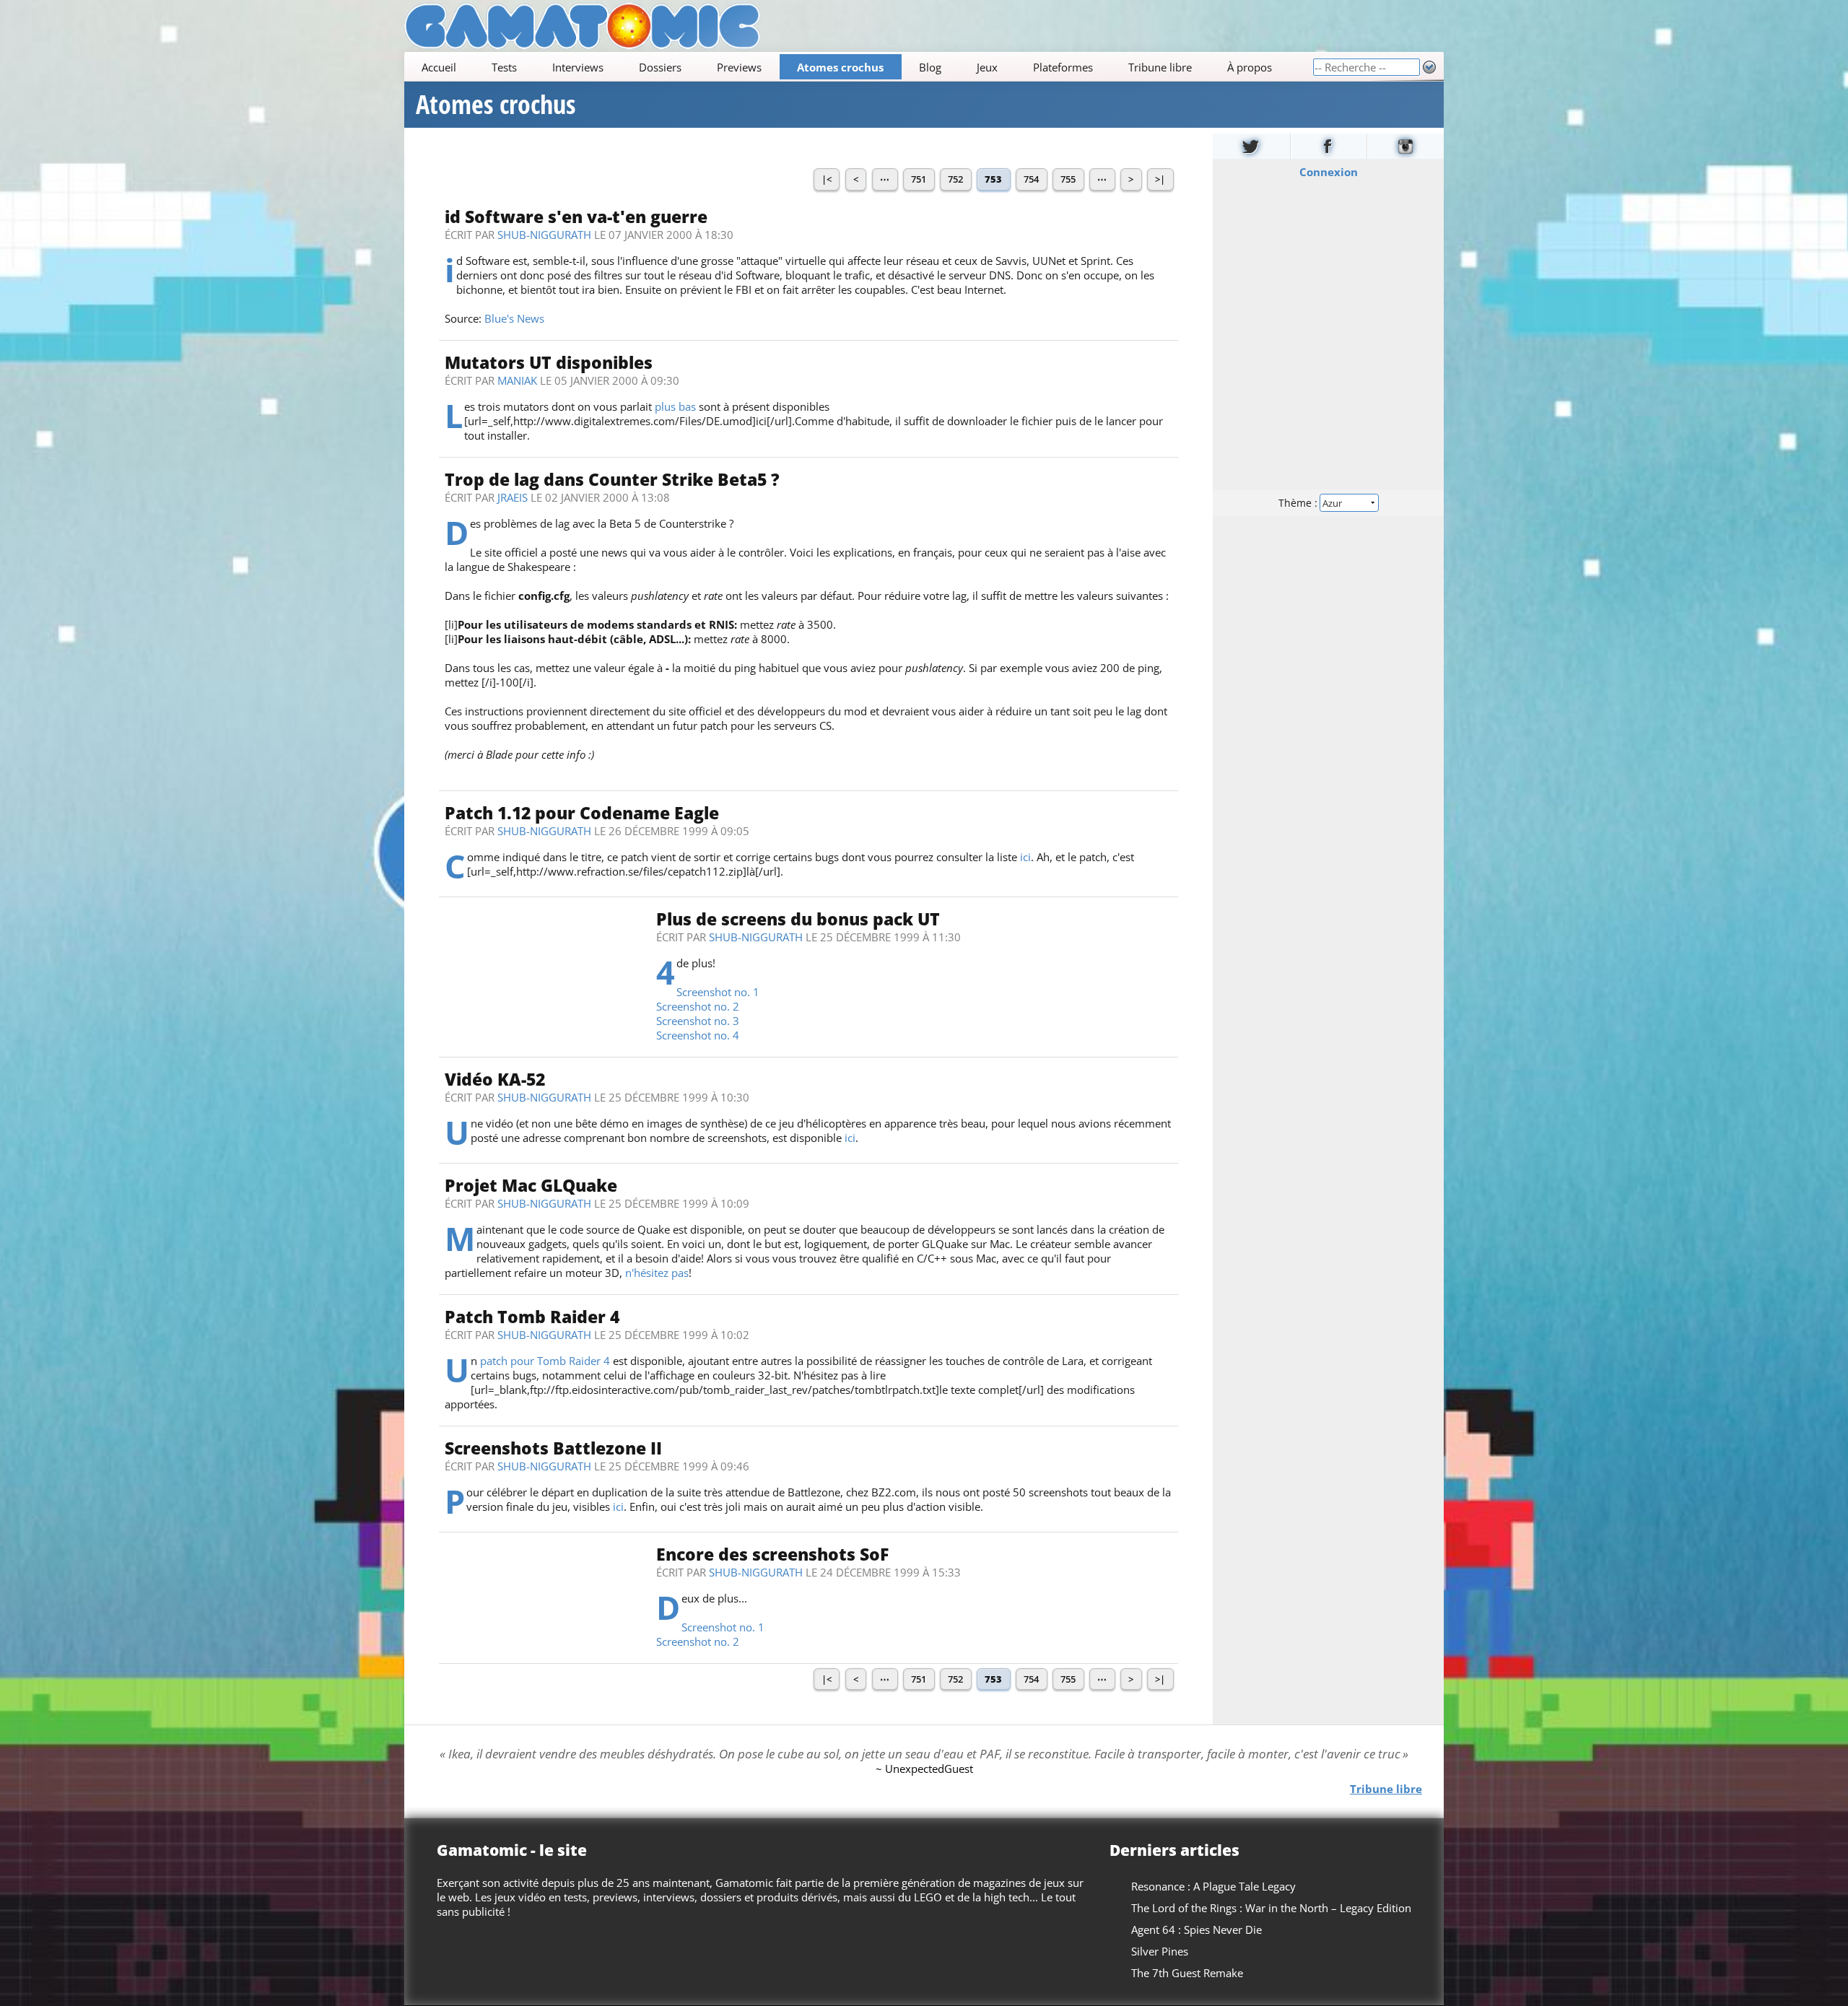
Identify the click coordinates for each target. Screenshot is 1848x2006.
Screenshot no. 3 (698, 1021)
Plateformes (1063, 67)
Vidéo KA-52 (495, 1080)
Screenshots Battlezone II (553, 1448)
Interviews (578, 67)
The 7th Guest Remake (1187, 1973)
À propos (1250, 67)
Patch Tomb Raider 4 (532, 1317)
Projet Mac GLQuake (531, 1186)
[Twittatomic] (1251, 146)
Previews (739, 67)
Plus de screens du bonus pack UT (798, 919)
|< (827, 179)
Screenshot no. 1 (718, 992)
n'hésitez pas (657, 1273)
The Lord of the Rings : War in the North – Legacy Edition (1271, 1908)
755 (1068, 179)
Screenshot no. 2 (698, 1006)
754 (1031, 179)
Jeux (987, 67)
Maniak (517, 380)
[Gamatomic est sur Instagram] (1405, 146)
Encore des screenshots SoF (772, 1554)
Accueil (439, 67)
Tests (504, 67)
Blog (930, 67)
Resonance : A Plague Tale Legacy (1213, 1886)
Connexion (1329, 172)
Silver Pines (1160, 1951)
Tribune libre (1160, 67)
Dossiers (660, 67)
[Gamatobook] (1329, 146)
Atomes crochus (840, 67)
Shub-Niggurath (544, 235)
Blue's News (514, 318)
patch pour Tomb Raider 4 (545, 1361)
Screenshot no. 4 (698, 1035)
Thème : (1299, 503)
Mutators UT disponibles (549, 363)
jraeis (513, 497)
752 (955, 179)
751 (919, 179)
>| (1160, 179)
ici (1025, 857)
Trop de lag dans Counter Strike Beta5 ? (612, 480)
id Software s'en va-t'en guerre (576, 217)
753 (993, 179)
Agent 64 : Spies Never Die (1197, 1929)
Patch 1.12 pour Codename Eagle (582, 813)
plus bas (675, 406)
